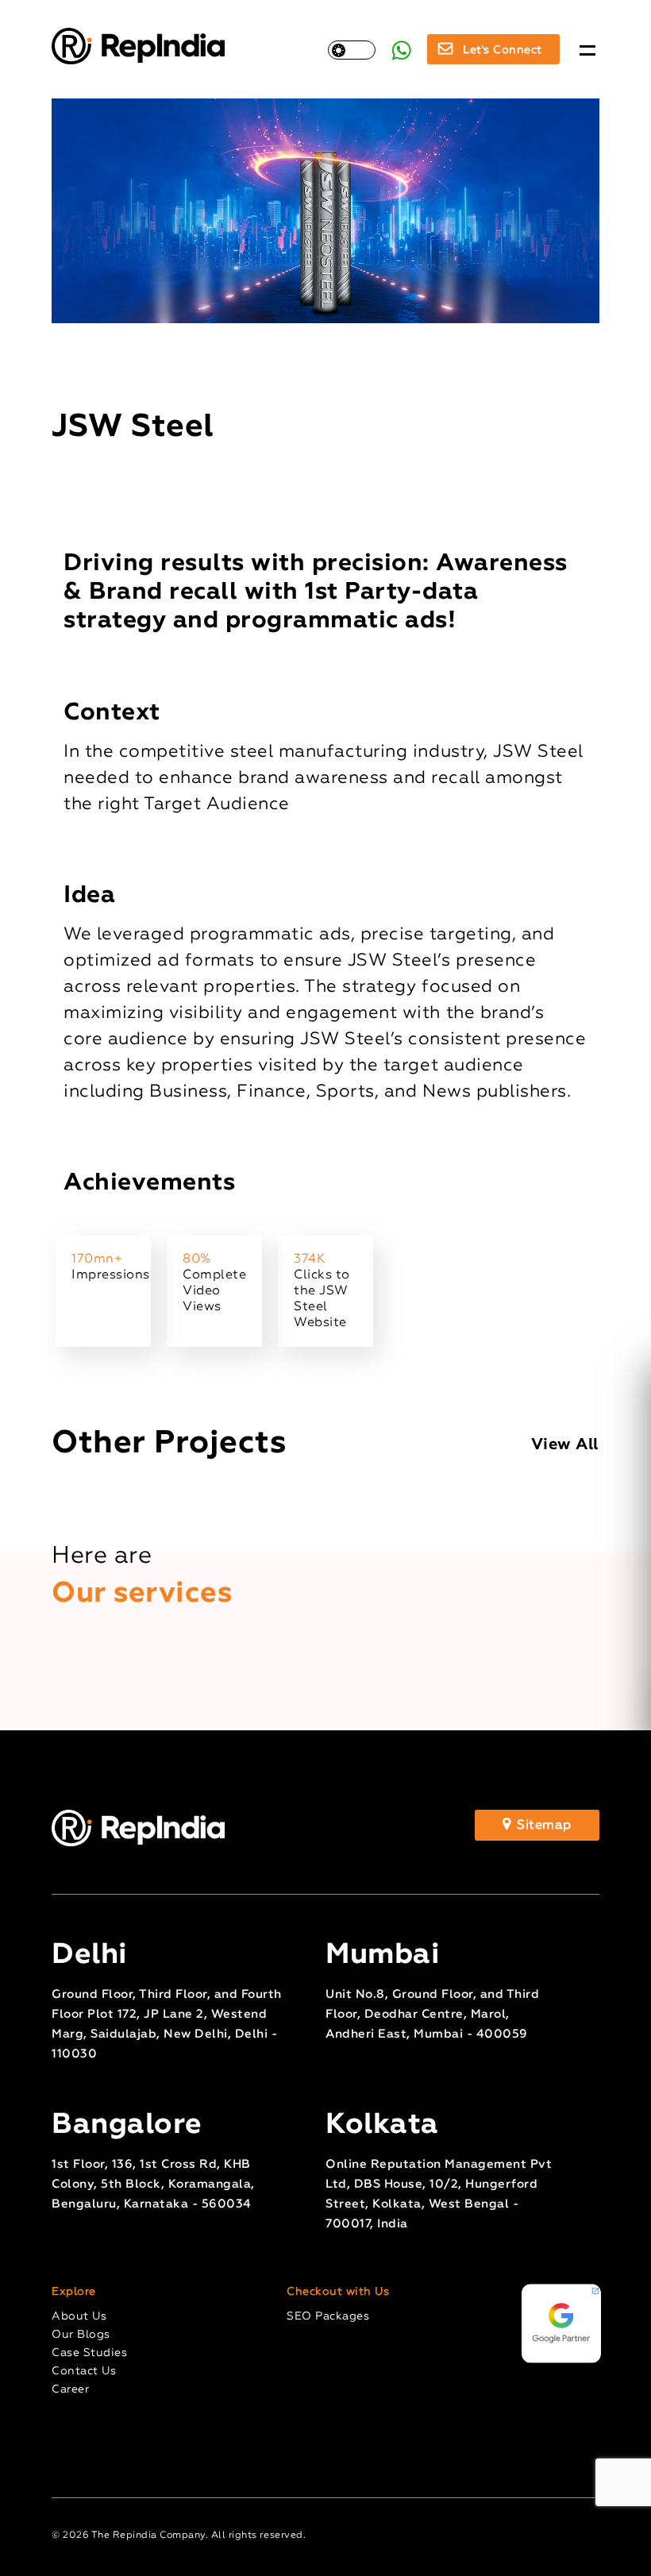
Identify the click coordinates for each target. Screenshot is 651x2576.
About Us (79, 2316)
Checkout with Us (338, 2292)
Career (70, 2389)
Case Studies (89, 2353)
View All (565, 1444)
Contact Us (84, 2371)
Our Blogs (81, 2335)
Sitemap (543, 1826)
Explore (74, 2292)
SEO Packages (328, 2316)
